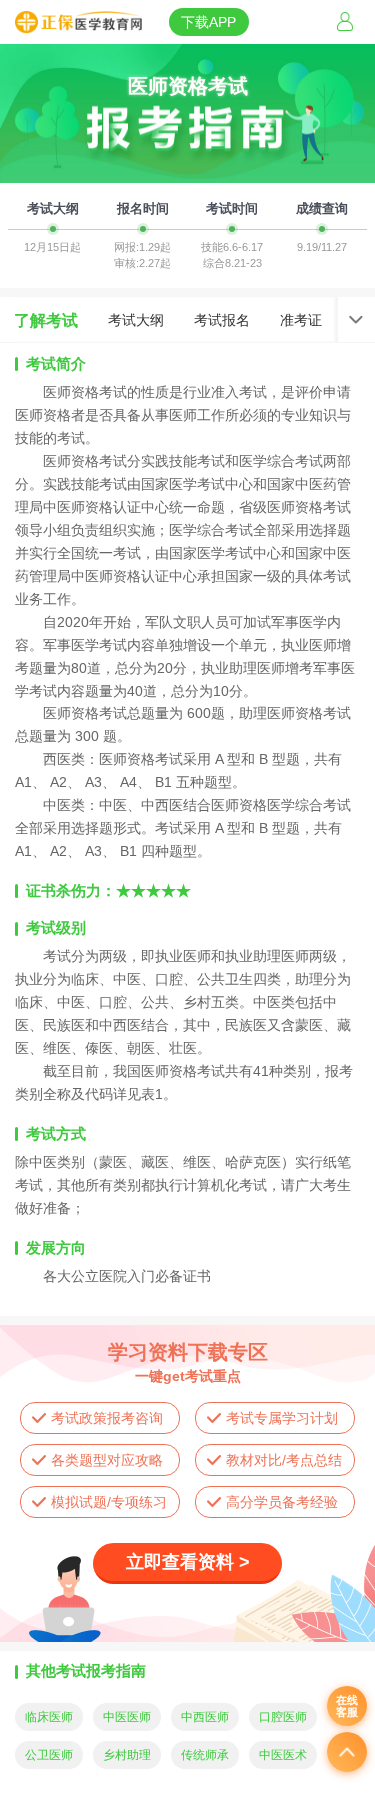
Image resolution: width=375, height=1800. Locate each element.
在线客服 (347, 1706)
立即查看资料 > (188, 1562)
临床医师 (49, 1717)
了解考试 (46, 320)
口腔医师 (283, 1717)
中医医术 (283, 1755)
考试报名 (222, 320)
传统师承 (205, 1755)
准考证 (301, 320)
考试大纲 (136, 320)
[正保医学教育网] (78, 23)
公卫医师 (49, 1755)
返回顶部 (347, 1752)
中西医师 (205, 1717)
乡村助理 (127, 1755)
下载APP (208, 22)
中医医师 (127, 1717)
